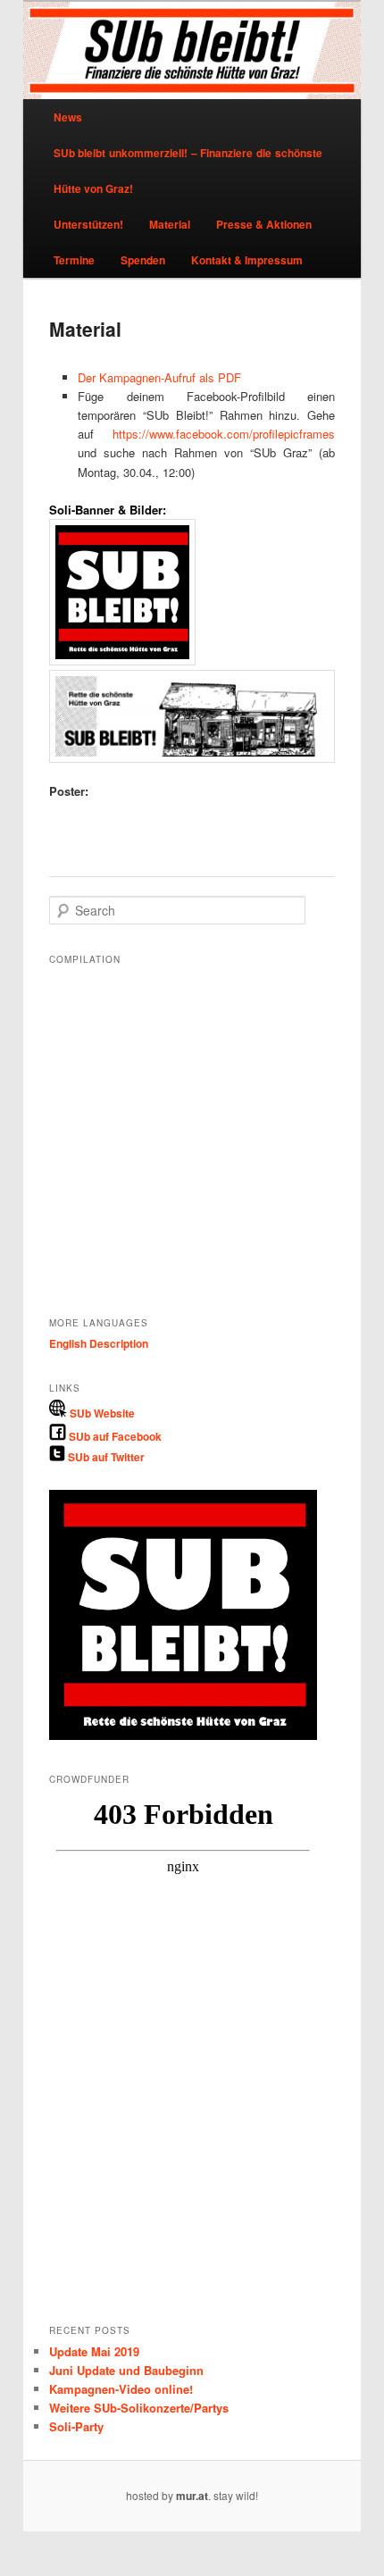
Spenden (143, 260)
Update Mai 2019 (94, 2351)
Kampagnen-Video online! (121, 2389)
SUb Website (101, 1413)
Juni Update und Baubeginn (126, 2370)
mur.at (192, 2496)
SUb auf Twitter (105, 1457)
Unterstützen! (88, 224)
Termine (74, 260)
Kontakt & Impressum (247, 260)
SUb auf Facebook (114, 1436)
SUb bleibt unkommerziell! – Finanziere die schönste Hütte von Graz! (188, 171)
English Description (99, 1343)
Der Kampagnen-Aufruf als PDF (159, 377)
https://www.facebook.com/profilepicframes (224, 434)
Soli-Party (76, 2426)
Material (170, 224)
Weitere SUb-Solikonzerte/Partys (139, 2408)
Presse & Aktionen (264, 224)
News (68, 117)
